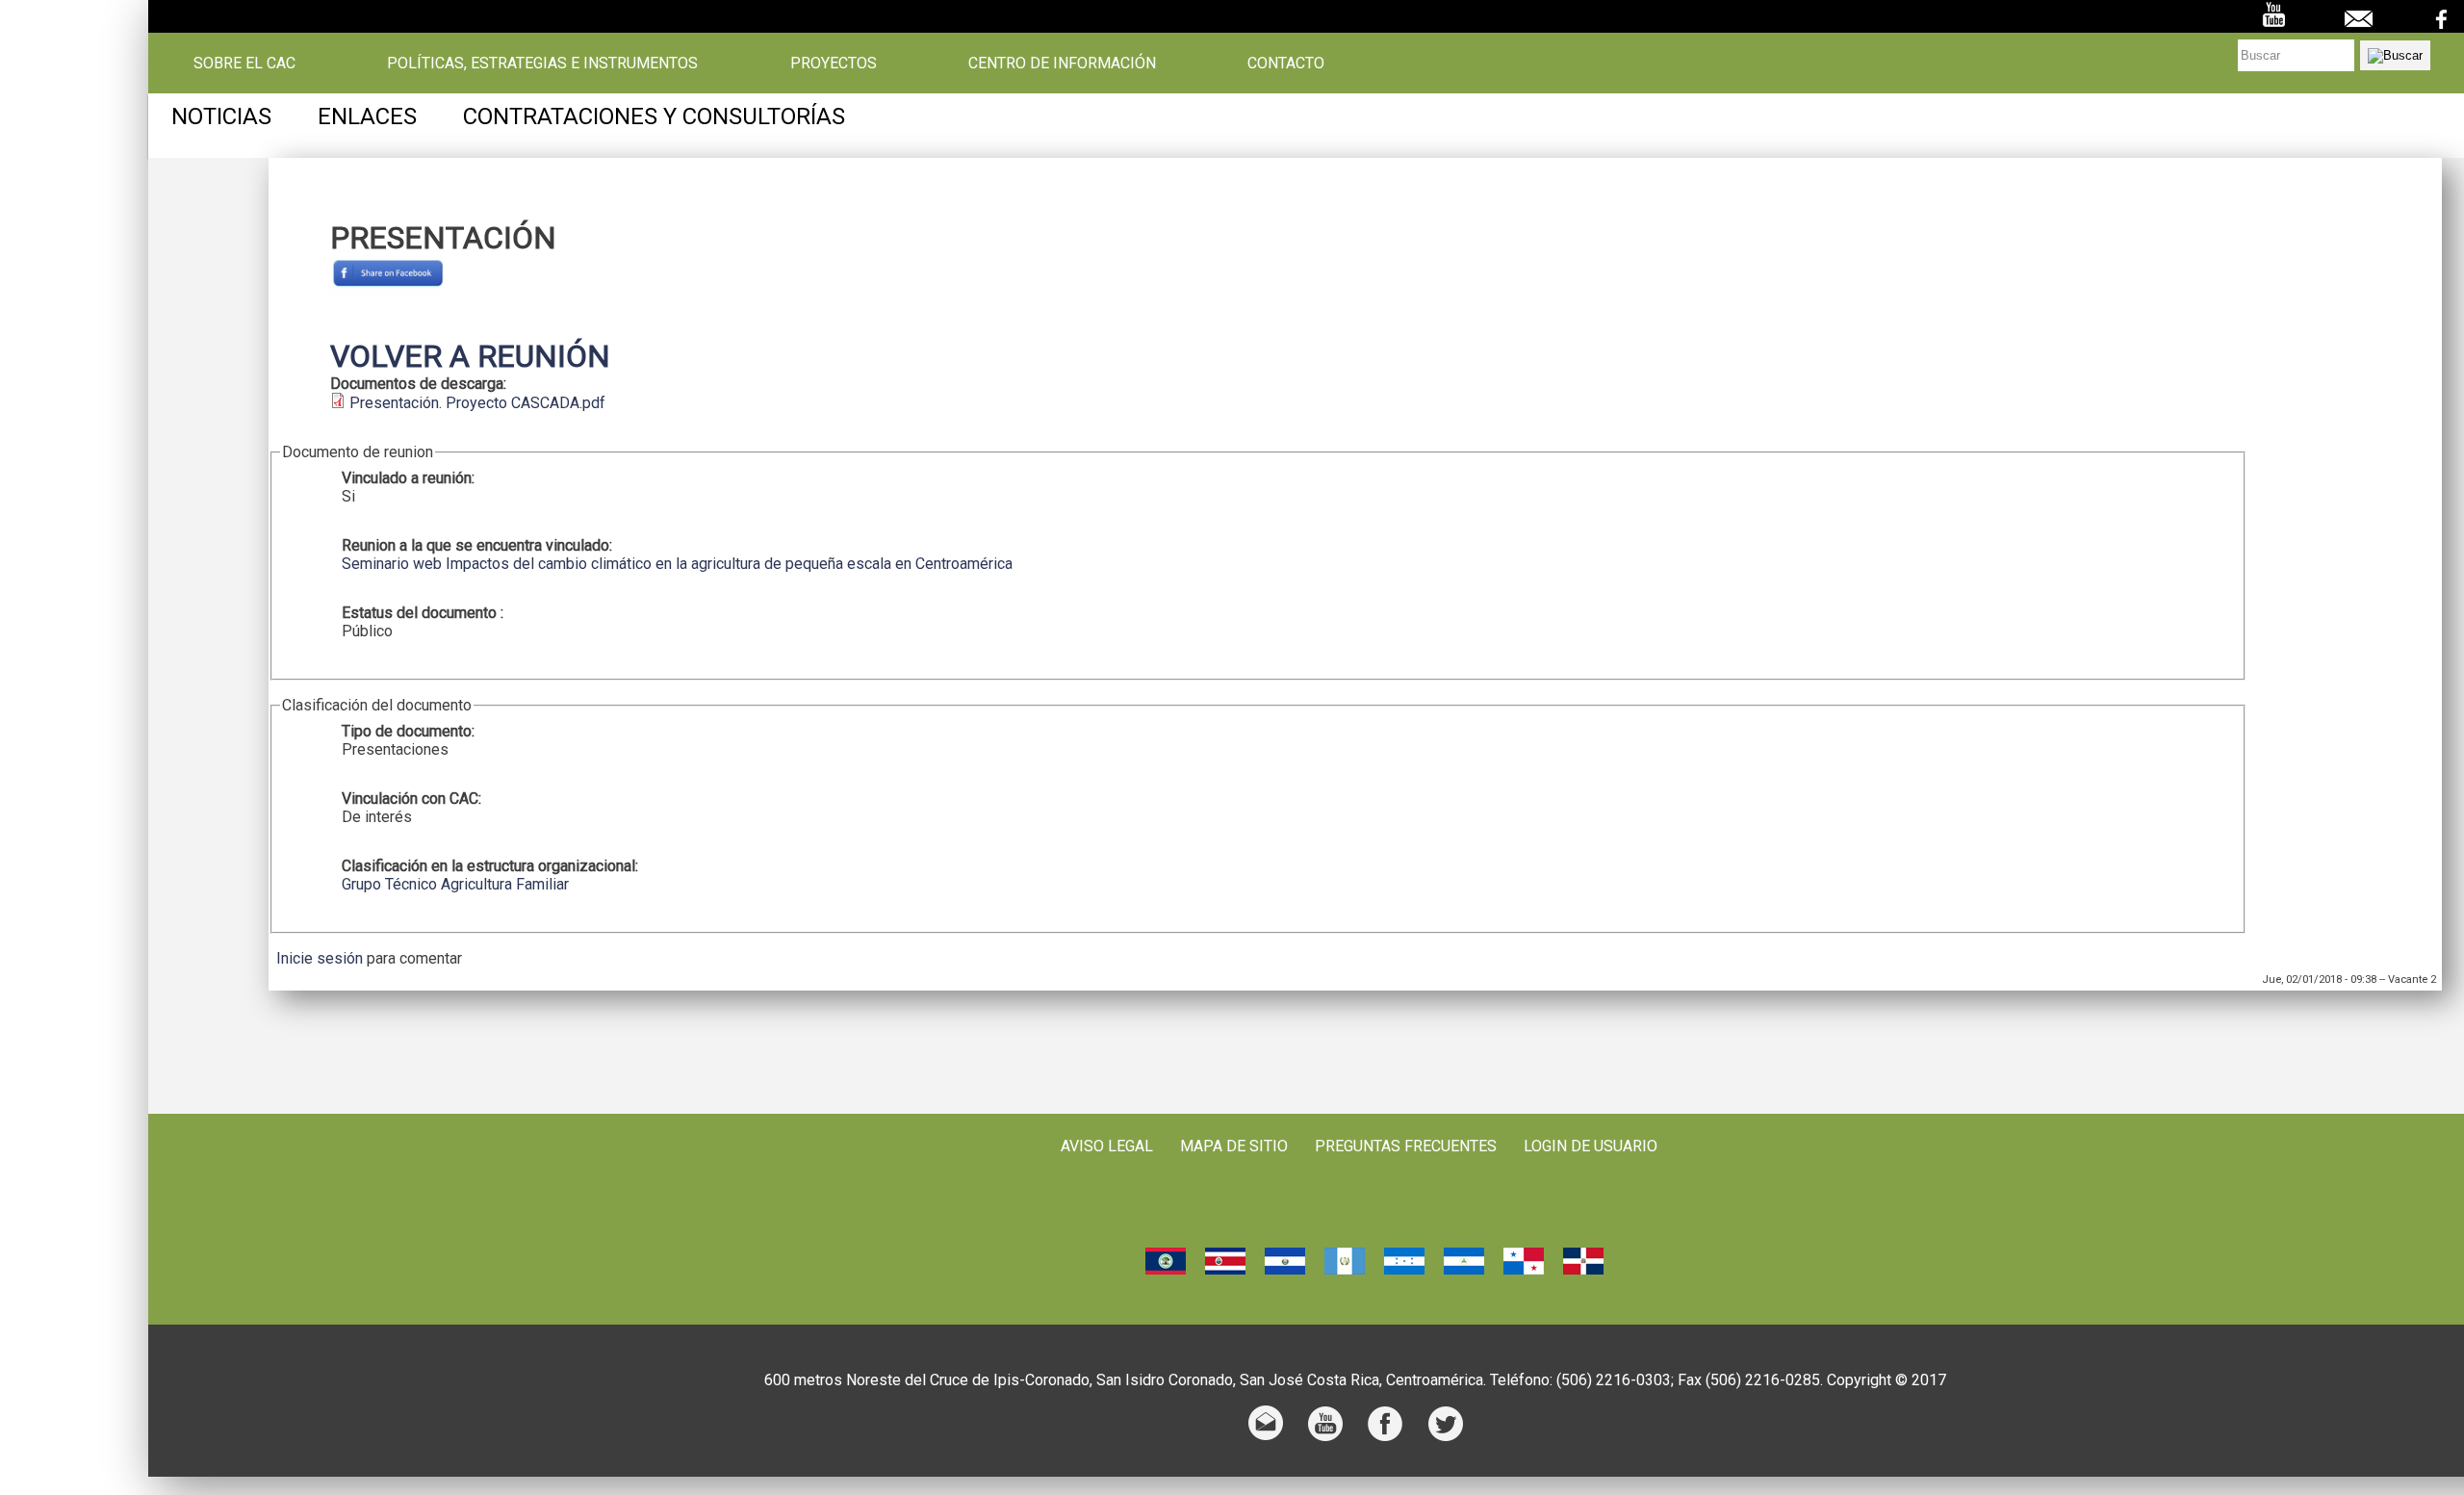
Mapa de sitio (1234, 1146)
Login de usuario (1591, 1146)
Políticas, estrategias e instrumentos (542, 64)
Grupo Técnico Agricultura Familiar (455, 884)
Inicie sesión (320, 958)
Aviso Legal (1107, 1146)
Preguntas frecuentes (1406, 1146)
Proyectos (834, 64)
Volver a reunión (470, 356)
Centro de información (1062, 64)
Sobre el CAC (244, 64)
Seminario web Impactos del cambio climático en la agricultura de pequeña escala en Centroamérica (677, 564)
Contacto (1286, 64)
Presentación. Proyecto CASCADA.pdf (477, 403)
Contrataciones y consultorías (654, 116)
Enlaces (367, 116)
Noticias (221, 116)
